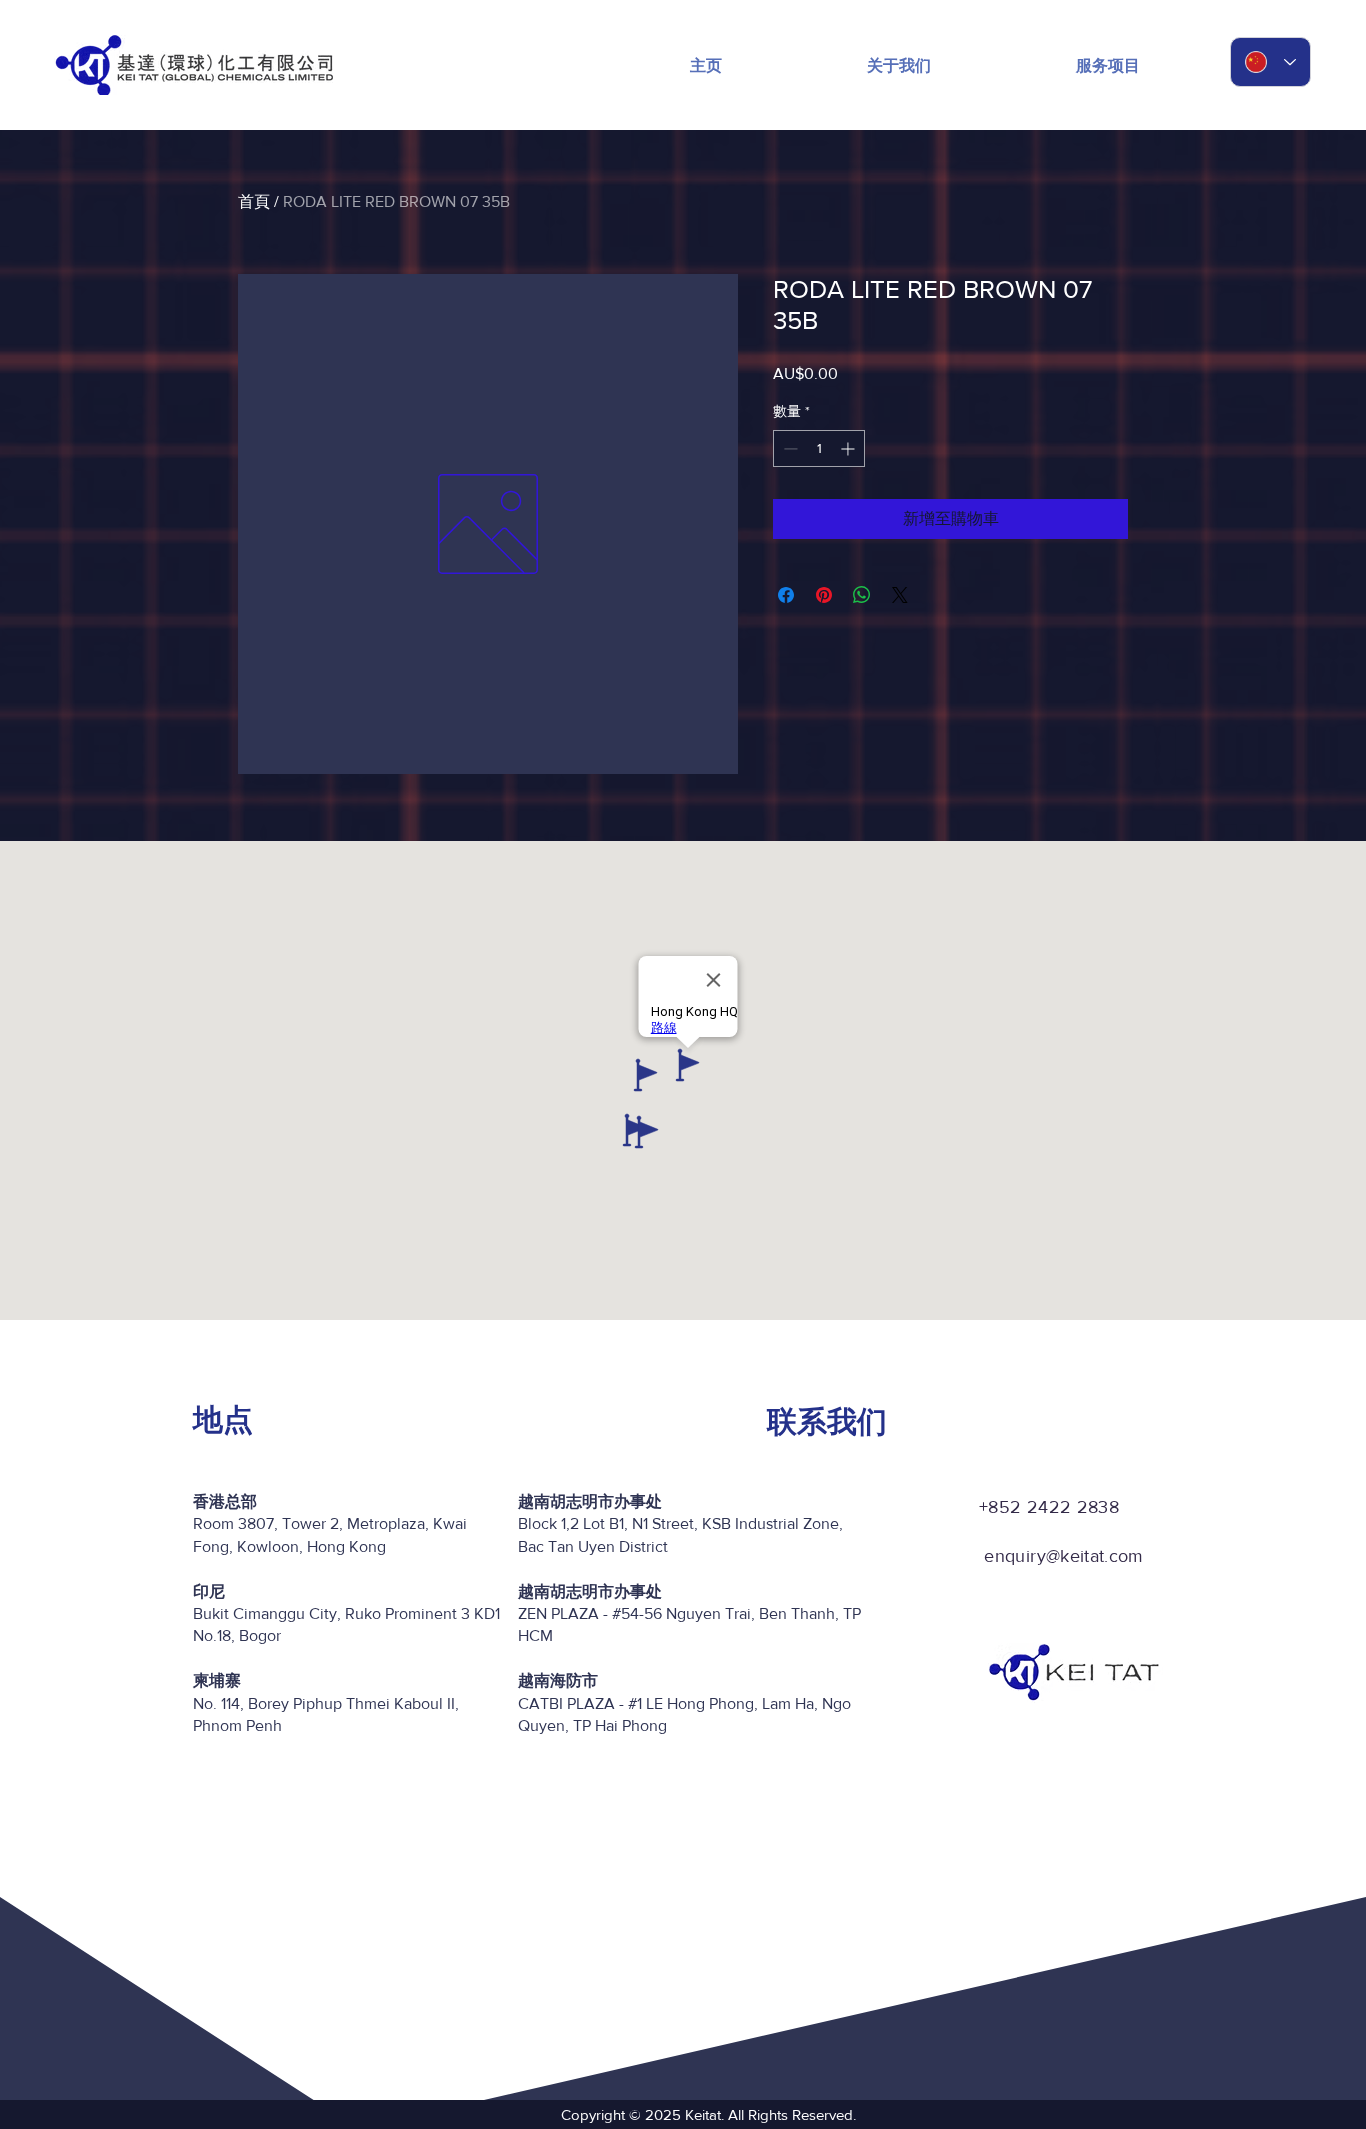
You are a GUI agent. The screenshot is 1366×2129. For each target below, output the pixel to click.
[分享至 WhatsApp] (862, 595)
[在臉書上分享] (786, 595)
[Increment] (849, 448)
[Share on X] (900, 595)
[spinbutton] (819, 448)
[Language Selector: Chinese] (1270, 62)
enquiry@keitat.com (1063, 1556)
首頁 (254, 201)
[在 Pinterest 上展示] (824, 595)
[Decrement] (788, 448)
